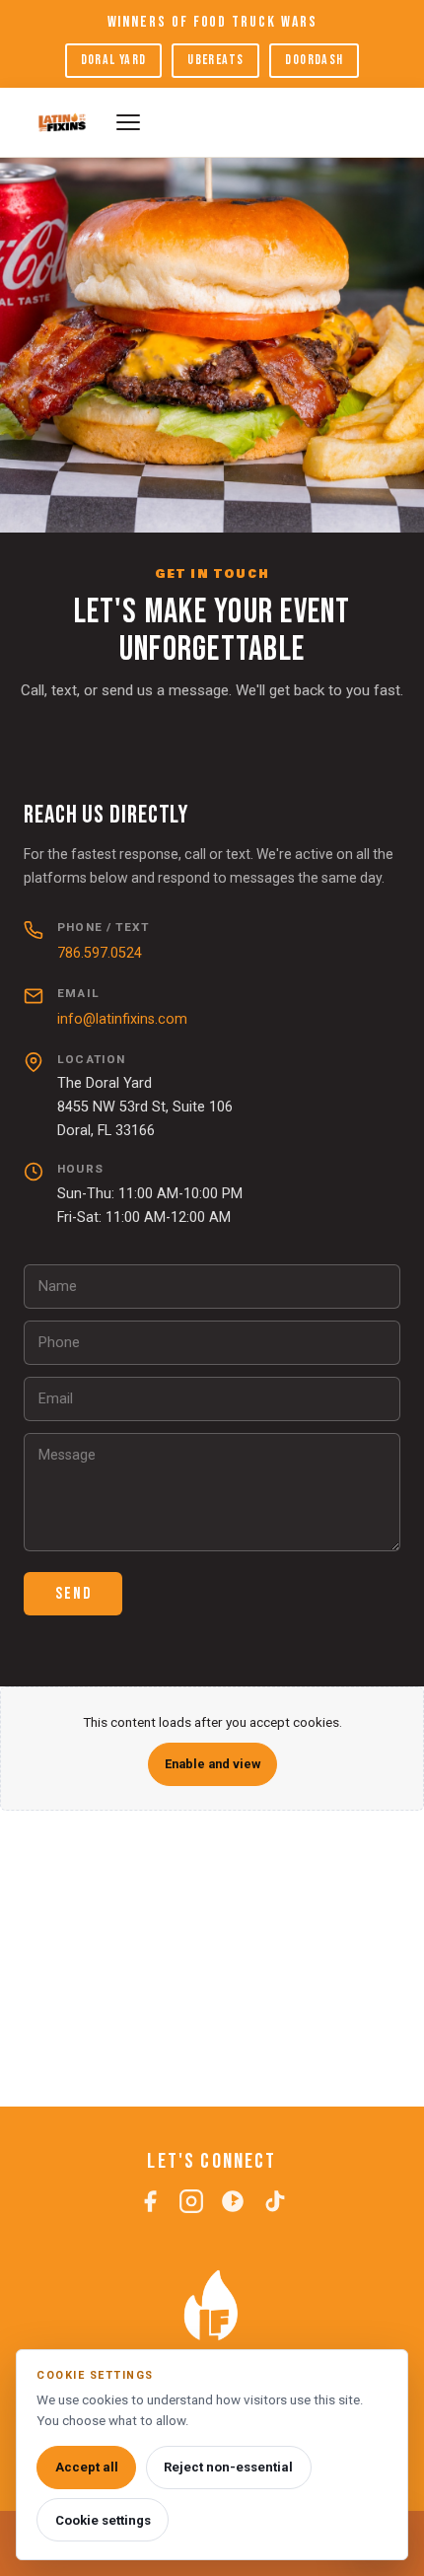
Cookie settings (103, 2520)
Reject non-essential (228, 2467)
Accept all (87, 2467)
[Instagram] (191, 2205)
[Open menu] (258, 122)
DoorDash (314, 60)
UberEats (215, 60)
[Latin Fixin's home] (62, 122)
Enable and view (212, 1764)
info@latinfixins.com (122, 1019)
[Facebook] (150, 2205)
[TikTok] (274, 2205)
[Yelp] (233, 2205)
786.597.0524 (100, 953)
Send (73, 1594)
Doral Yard (114, 60)
